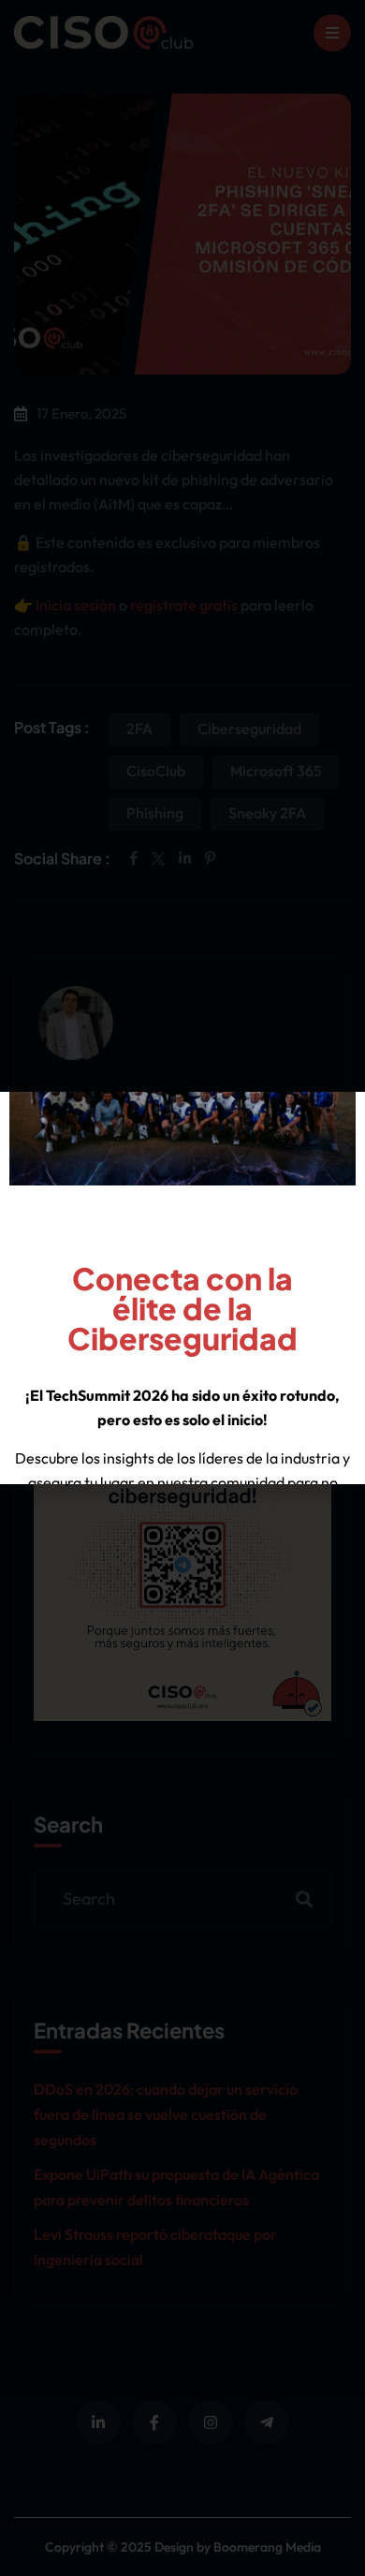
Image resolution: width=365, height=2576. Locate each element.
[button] (339, 1118)
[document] (182, 1288)
